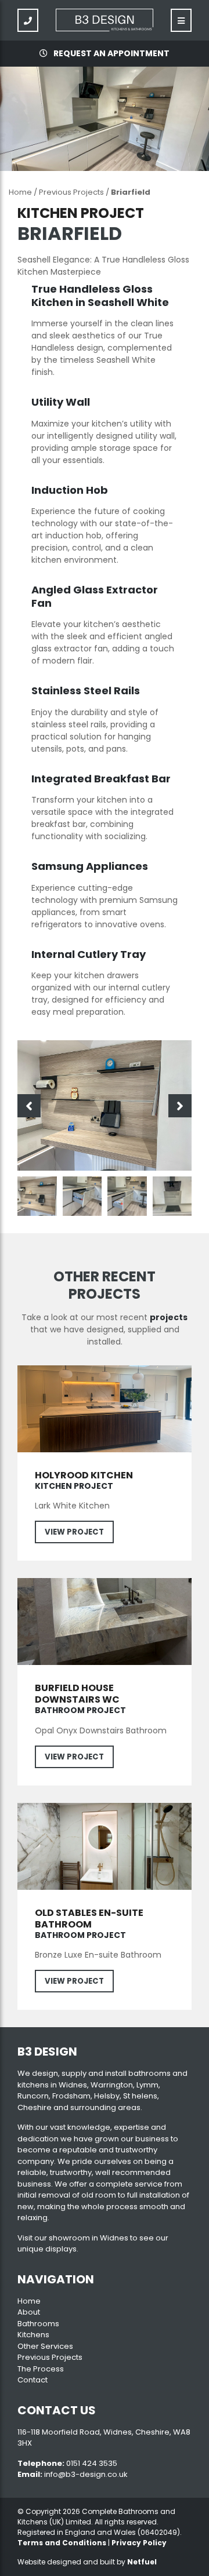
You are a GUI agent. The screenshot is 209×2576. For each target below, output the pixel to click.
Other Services (45, 2346)
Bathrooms (38, 2324)
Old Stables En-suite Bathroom (89, 1919)
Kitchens (33, 2335)
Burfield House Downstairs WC (77, 1694)
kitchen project (74, 1486)
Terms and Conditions (62, 2543)
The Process (41, 2369)
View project (74, 1532)
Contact (33, 2380)
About (29, 2312)
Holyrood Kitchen (84, 1475)
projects (169, 1317)
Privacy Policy (139, 2543)
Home (20, 192)
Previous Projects (71, 192)
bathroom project (80, 1710)
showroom (69, 2238)
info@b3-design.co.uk (86, 2474)
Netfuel (142, 2562)
